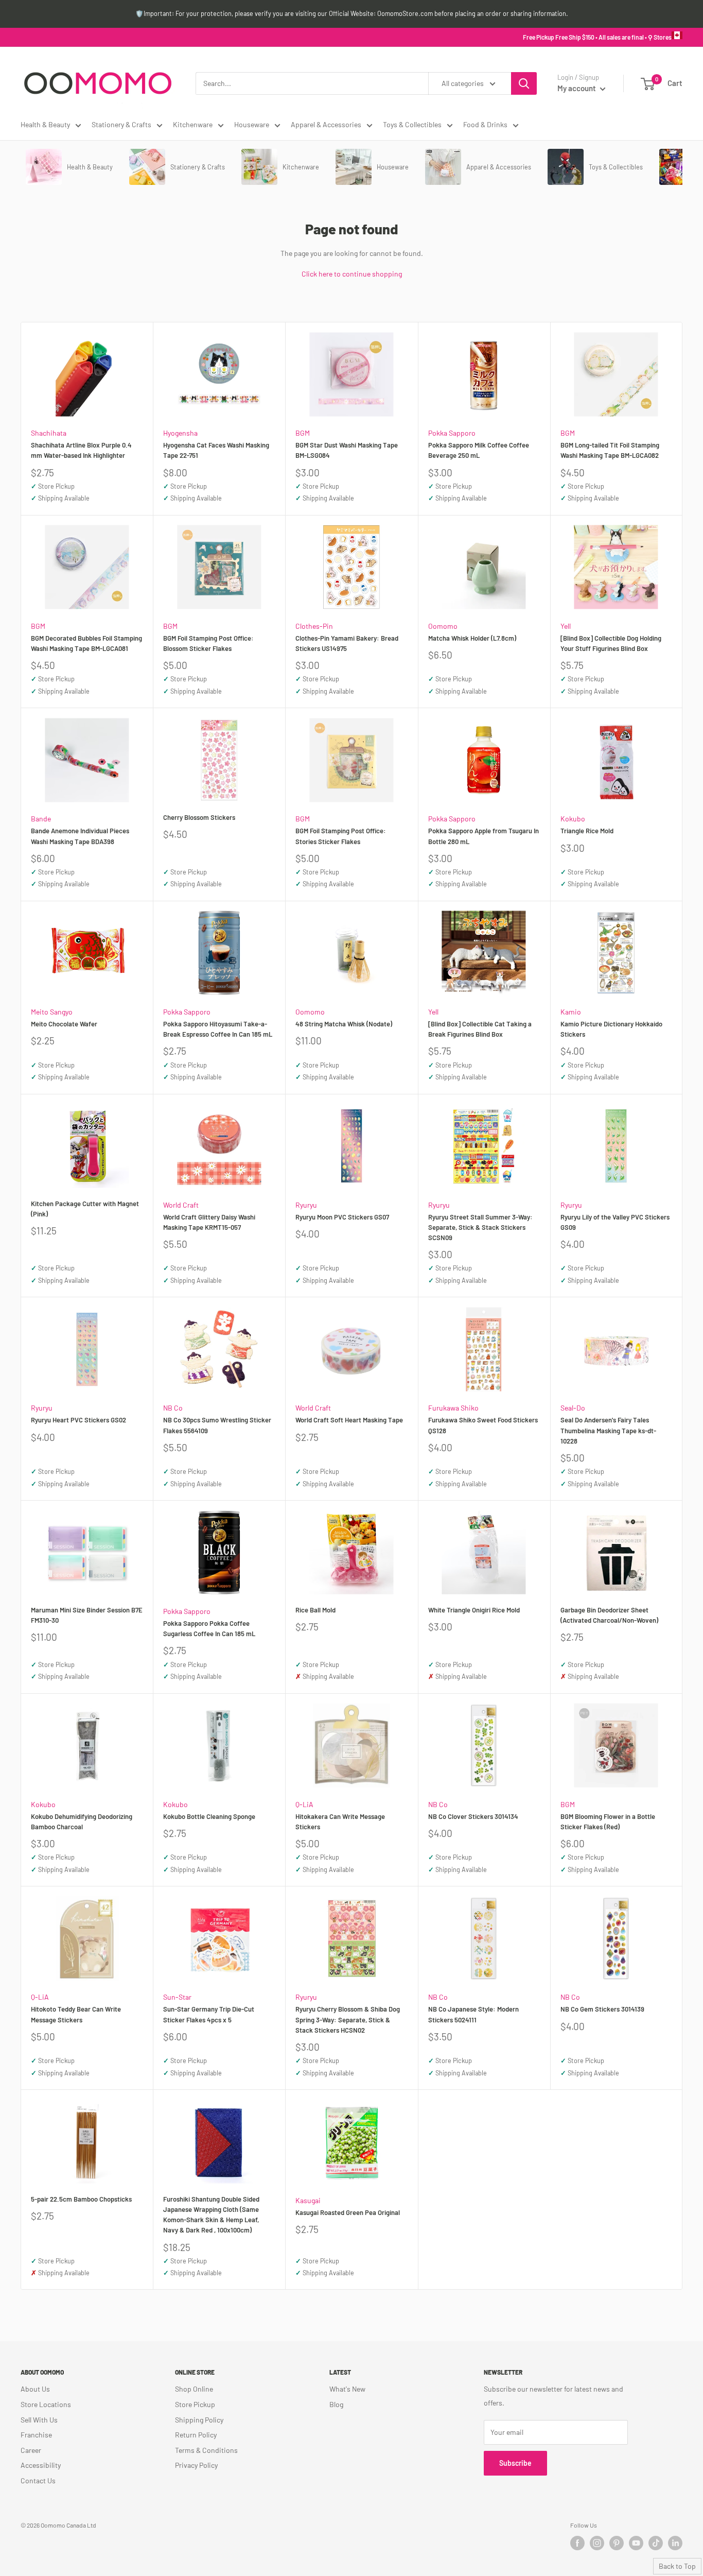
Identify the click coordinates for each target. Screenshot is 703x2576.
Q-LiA (304, 1804)
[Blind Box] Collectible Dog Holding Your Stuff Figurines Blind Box (611, 643)
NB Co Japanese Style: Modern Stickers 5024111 (473, 2014)
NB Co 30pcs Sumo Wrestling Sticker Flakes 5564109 (217, 1425)
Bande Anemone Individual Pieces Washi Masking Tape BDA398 (80, 836)
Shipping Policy (199, 2420)
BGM (303, 433)
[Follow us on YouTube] (636, 2543)
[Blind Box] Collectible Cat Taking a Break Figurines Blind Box (480, 1029)
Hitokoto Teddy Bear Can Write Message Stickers (76, 2014)
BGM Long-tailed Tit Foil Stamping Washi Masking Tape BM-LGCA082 (610, 450)
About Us (35, 2389)
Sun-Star (177, 1997)
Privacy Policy (196, 2465)
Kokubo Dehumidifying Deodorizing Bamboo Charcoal (82, 1822)
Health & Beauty (45, 124)
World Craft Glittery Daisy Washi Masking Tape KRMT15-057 (209, 1222)
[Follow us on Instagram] (597, 2543)
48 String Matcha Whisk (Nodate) (344, 1024)
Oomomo (443, 626)
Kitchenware (193, 124)
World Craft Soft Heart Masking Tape (349, 1420)
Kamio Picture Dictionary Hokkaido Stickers (611, 1029)
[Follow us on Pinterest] (617, 2543)
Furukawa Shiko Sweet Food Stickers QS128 (483, 1425)
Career (31, 2450)
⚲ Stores (660, 37)
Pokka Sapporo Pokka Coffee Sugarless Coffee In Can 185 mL (209, 1628)
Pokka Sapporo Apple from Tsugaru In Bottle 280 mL (484, 836)
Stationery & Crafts (121, 124)
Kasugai (308, 2200)
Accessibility (41, 2465)
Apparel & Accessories (326, 124)
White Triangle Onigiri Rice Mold (474, 1610)
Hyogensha (180, 433)
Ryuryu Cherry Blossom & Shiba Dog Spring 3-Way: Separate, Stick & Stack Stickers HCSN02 (348, 2019)
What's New (347, 2389)
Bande (41, 819)
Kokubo (573, 819)
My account (577, 88)
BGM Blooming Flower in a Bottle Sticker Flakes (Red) (608, 1822)
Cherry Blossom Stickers (199, 817)
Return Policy (196, 2435)
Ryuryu (306, 1205)
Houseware (252, 124)
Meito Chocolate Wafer (64, 1024)
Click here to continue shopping (352, 274)
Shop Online (194, 2389)
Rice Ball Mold (315, 1610)
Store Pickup (195, 2404)
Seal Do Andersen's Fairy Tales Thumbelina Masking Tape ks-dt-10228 (608, 1430)
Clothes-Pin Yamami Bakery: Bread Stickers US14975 (347, 643)
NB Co (173, 1408)
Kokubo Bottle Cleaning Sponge (209, 1816)
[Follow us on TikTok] (656, 2543)
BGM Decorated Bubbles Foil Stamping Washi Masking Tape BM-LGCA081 (86, 643)
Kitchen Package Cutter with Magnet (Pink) (85, 1209)
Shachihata (49, 433)
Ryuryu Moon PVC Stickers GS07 (342, 1217)
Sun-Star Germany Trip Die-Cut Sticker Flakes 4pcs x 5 (209, 2014)
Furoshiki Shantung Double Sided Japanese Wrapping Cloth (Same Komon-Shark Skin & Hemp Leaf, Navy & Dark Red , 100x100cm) (211, 2214)
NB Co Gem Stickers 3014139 (602, 2009)
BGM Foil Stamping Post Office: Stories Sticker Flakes (341, 836)
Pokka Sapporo (452, 433)
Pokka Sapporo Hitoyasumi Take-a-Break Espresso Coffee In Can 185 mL (218, 1029)
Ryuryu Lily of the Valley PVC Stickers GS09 (615, 1222)
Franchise (36, 2435)
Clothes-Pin (314, 626)
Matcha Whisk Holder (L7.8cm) (472, 638)
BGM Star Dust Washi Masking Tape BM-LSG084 (347, 450)
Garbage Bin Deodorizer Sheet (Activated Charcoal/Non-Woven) (609, 1615)
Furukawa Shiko (453, 1408)
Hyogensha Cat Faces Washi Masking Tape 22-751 (216, 450)
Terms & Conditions (206, 2450)
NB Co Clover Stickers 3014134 (473, 1816)
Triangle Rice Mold (587, 831)
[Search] (524, 83)
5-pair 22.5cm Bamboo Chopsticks (81, 2199)
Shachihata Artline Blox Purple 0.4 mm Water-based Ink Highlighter (81, 450)
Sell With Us (39, 2420)
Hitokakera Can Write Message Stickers (340, 1822)
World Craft (181, 1205)
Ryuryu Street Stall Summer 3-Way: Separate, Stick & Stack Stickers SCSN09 (480, 1227)
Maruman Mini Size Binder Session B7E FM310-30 (87, 1615)
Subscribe (515, 2463)
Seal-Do (573, 1408)
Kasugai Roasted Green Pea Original (348, 2212)
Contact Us (38, 2480)
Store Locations (46, 2404)
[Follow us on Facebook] (577, 2543)
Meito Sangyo (52, 1012)
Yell (566, 626)
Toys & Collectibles (412, 124)
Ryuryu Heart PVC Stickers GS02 (78, 1420)
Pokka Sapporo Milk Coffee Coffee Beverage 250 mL (479, 450)
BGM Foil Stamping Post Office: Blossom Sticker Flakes (208, 643)
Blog (336, 2404)
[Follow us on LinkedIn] (675, 2543)
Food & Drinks (485, 124)
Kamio (571, 1012)
